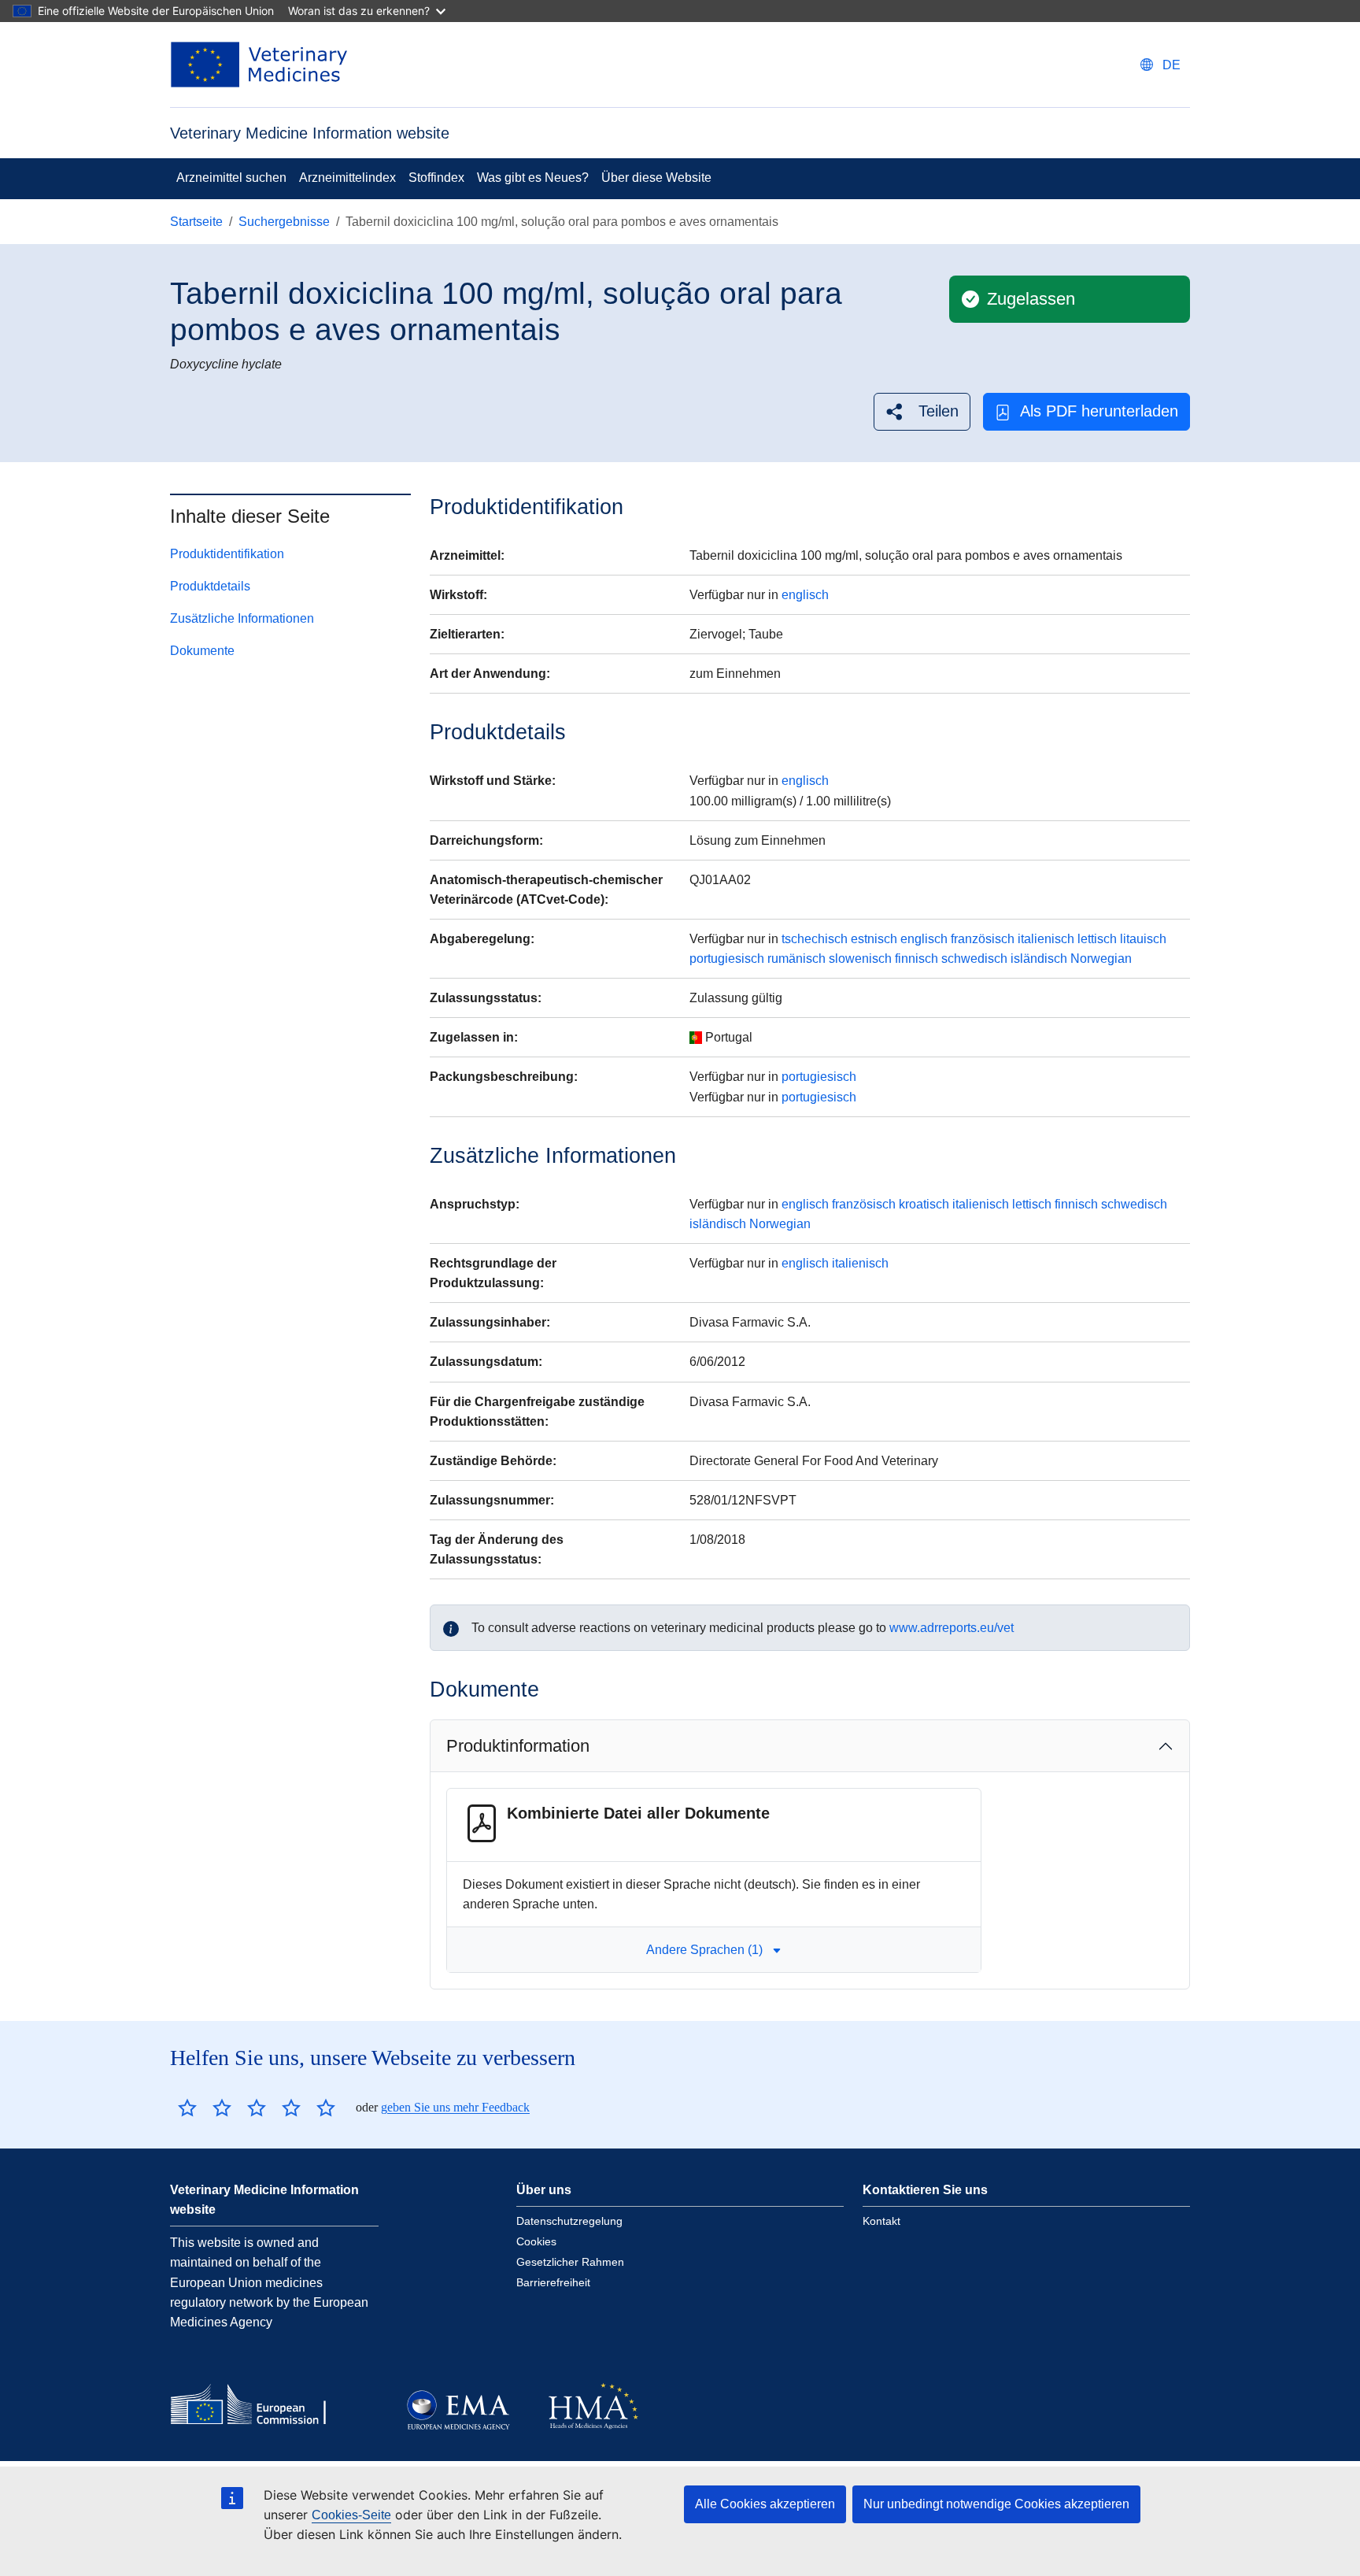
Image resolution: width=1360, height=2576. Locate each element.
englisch (805, 595)
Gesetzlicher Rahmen (570, 2262)
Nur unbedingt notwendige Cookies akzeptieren (996, 2504)
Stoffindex (436, 178)
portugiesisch (727, 959)
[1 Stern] (187, 2108)
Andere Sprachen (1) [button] (704, 1950)
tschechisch (815, 939)
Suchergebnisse (284, 222)
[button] (922, 411)
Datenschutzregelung (569, 2221)
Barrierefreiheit (553, 2282)
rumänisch (796, 959)
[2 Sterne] (205, 2108)
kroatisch (924, 1204)
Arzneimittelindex (347, 178)
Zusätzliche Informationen (242, 618)
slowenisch (860, 959)
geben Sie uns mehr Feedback (455, 2107)
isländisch (1039, 959)
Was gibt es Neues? (533, 178)
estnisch (874, 939)
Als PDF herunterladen (1099, 411)
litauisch (1143, 939)
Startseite (196, 222)
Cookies (536, 2241)
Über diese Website (656, 178)
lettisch (1097, 939)
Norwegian (1101, 959)
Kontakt (881, 2221)
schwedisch (974, 959)
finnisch (917, 959)
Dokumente (202, 651)
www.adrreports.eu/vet (952, 1628)
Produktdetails (210, 586)
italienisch (1046, 939)
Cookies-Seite (351, 2515)
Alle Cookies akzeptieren (765, 2504)
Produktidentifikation (227, 554)
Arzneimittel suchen (231, 178)
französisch (983, 939)
